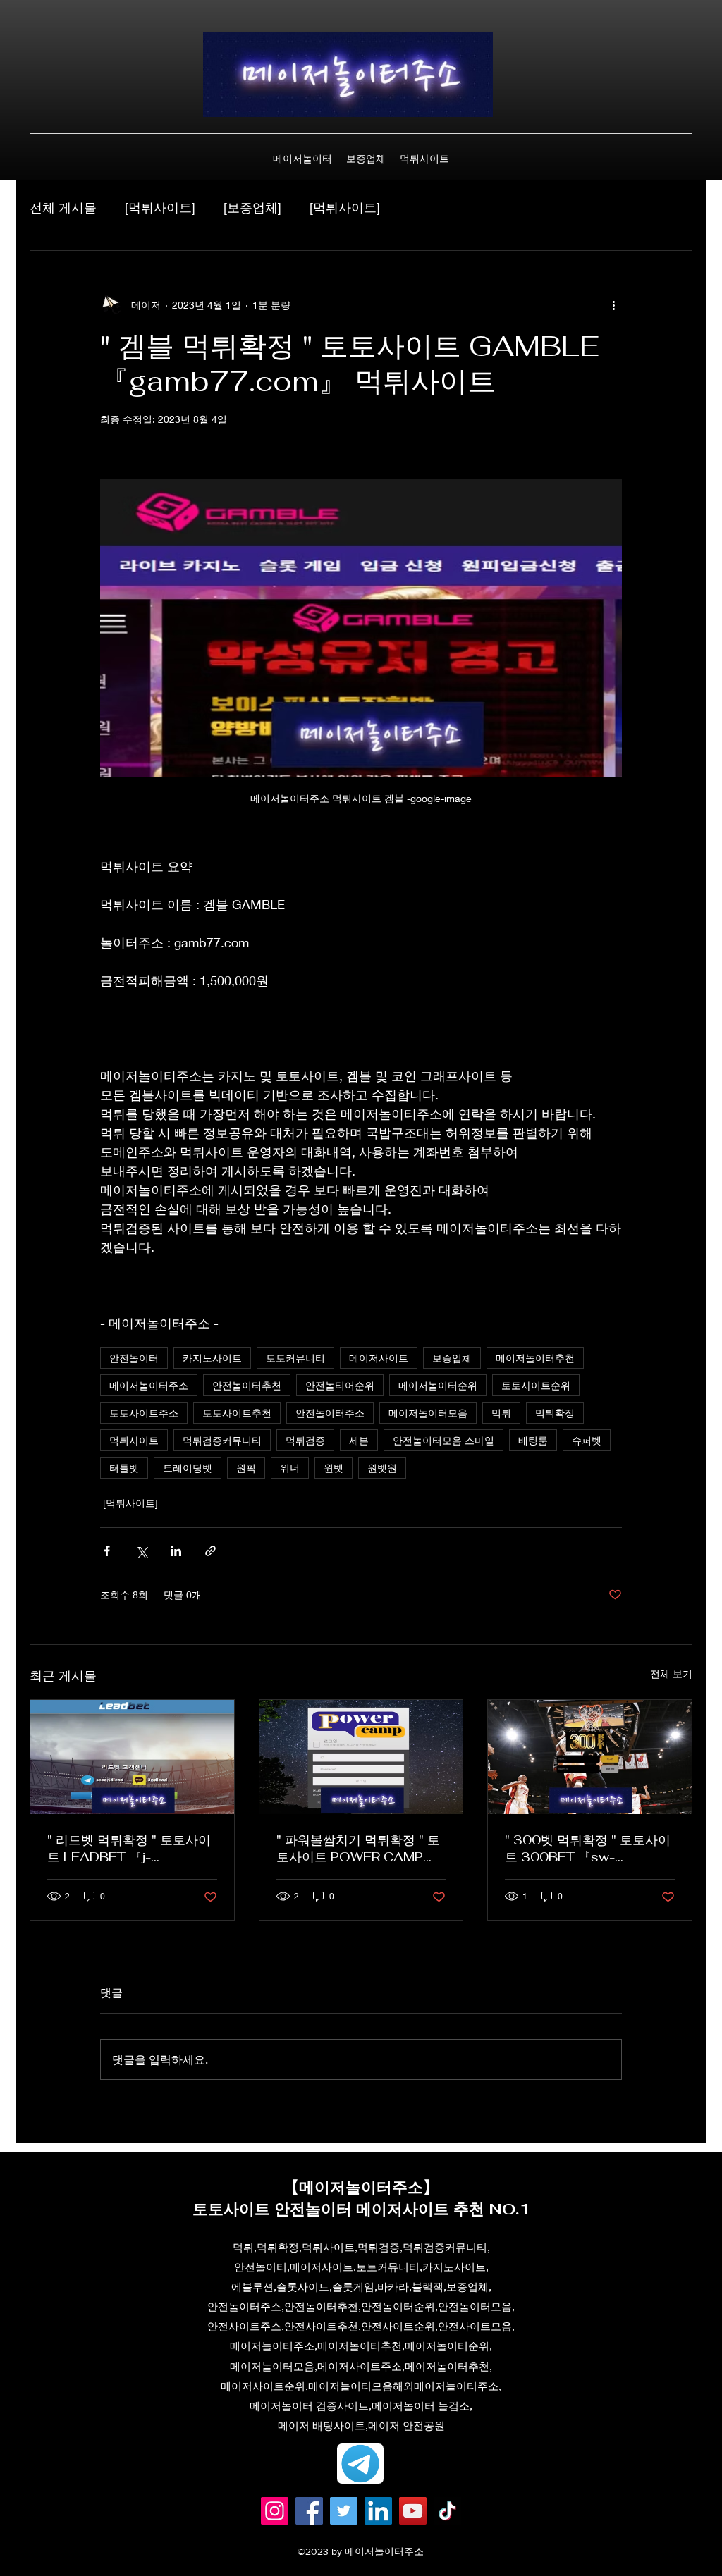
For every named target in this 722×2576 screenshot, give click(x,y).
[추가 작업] (613, 304)
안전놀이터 (134, 1358)
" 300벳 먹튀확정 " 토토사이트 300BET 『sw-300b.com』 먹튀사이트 (588, 1849)
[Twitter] (344, 2511)
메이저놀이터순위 (438, 1385)
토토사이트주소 (144, 1413)
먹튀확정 (555, 1413)
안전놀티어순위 (340, 1385)
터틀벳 (124, 1468)
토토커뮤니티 (295, 1358)
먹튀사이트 (134, 1440)
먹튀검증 (305, 1440)
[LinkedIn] (378, 2511)
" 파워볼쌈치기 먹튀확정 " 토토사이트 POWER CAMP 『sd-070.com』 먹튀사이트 (358, 1849)
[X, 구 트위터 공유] (141, 1551)
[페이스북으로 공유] (107, 1551)
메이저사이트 (379, 1358)
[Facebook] (309, 2511)
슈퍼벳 (587, 1440)
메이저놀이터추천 (535, 1358)
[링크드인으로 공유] (176, 1551)
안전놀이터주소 (330, 1413)
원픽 (246, 1468)
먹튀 (501, 1413)
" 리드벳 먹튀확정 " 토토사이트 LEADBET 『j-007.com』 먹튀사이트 (129, 1849)
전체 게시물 (63, 207)
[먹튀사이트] (160, 207)
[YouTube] (413, 2511)
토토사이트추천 (237, 1413)
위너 (290, 1468)
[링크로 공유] (210, 1551)
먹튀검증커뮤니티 (222, 1440)
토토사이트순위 (536, 1385)
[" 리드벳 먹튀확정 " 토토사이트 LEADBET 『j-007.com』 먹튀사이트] (132, 1757)
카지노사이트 (212, 1358)
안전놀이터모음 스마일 (443, 1440)
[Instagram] (275, 2511)
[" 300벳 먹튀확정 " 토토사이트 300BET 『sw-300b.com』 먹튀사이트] (590, 1757)
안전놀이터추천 (247, 1385)
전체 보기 (671, 1674)
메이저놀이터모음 (428, 1413)
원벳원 (382, 1468)
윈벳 (334, 1468)
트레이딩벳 (188, 1468)
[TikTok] (447, 2511)
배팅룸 (533, 1440)
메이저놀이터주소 (149, 1385)
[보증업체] (252, 207)
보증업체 (452, 1358)
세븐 (359, 1440)
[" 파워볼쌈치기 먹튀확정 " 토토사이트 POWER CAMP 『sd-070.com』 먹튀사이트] (361, 1757)
